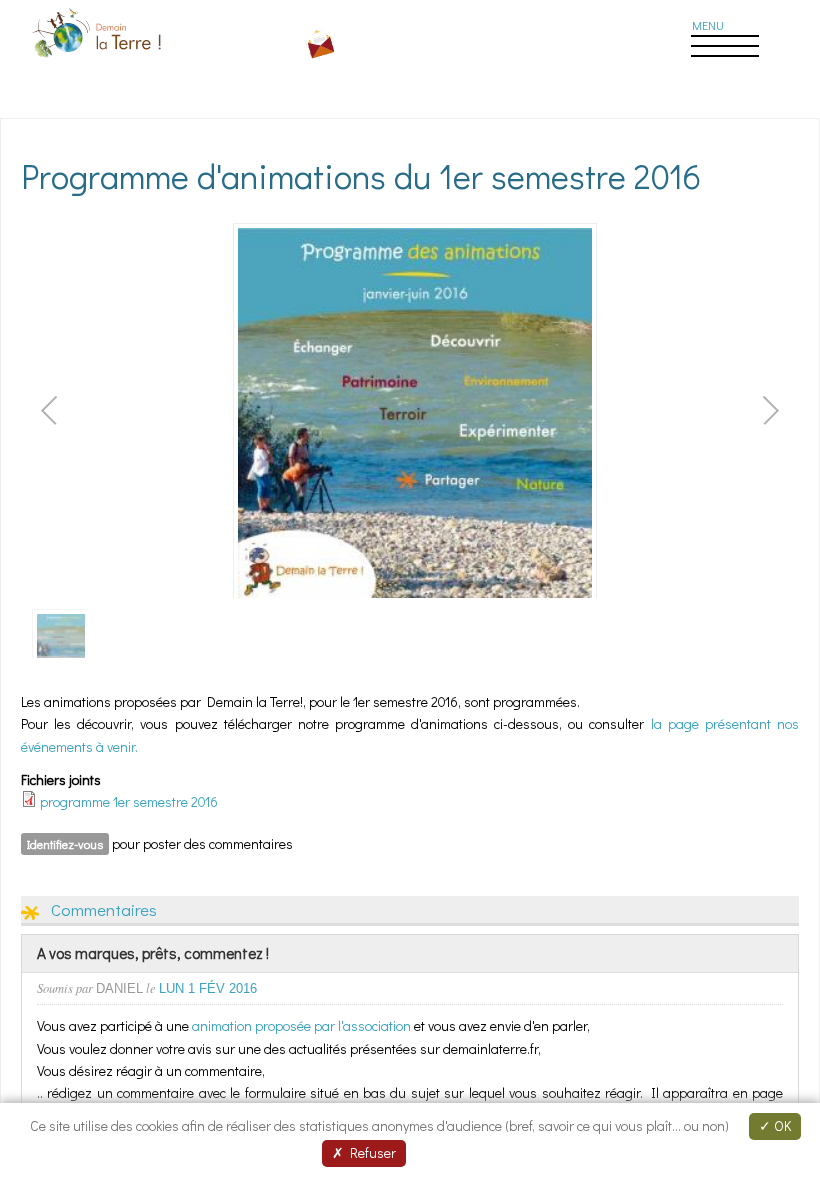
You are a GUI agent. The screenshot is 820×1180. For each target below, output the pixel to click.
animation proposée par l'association (301, 1025)
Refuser (370, 1152)
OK (781, 1125)
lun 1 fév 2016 (208, 989)
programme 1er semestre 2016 (129, 801)
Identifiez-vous (65, 844)
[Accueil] (99, 60)
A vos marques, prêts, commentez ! (153, 953)
